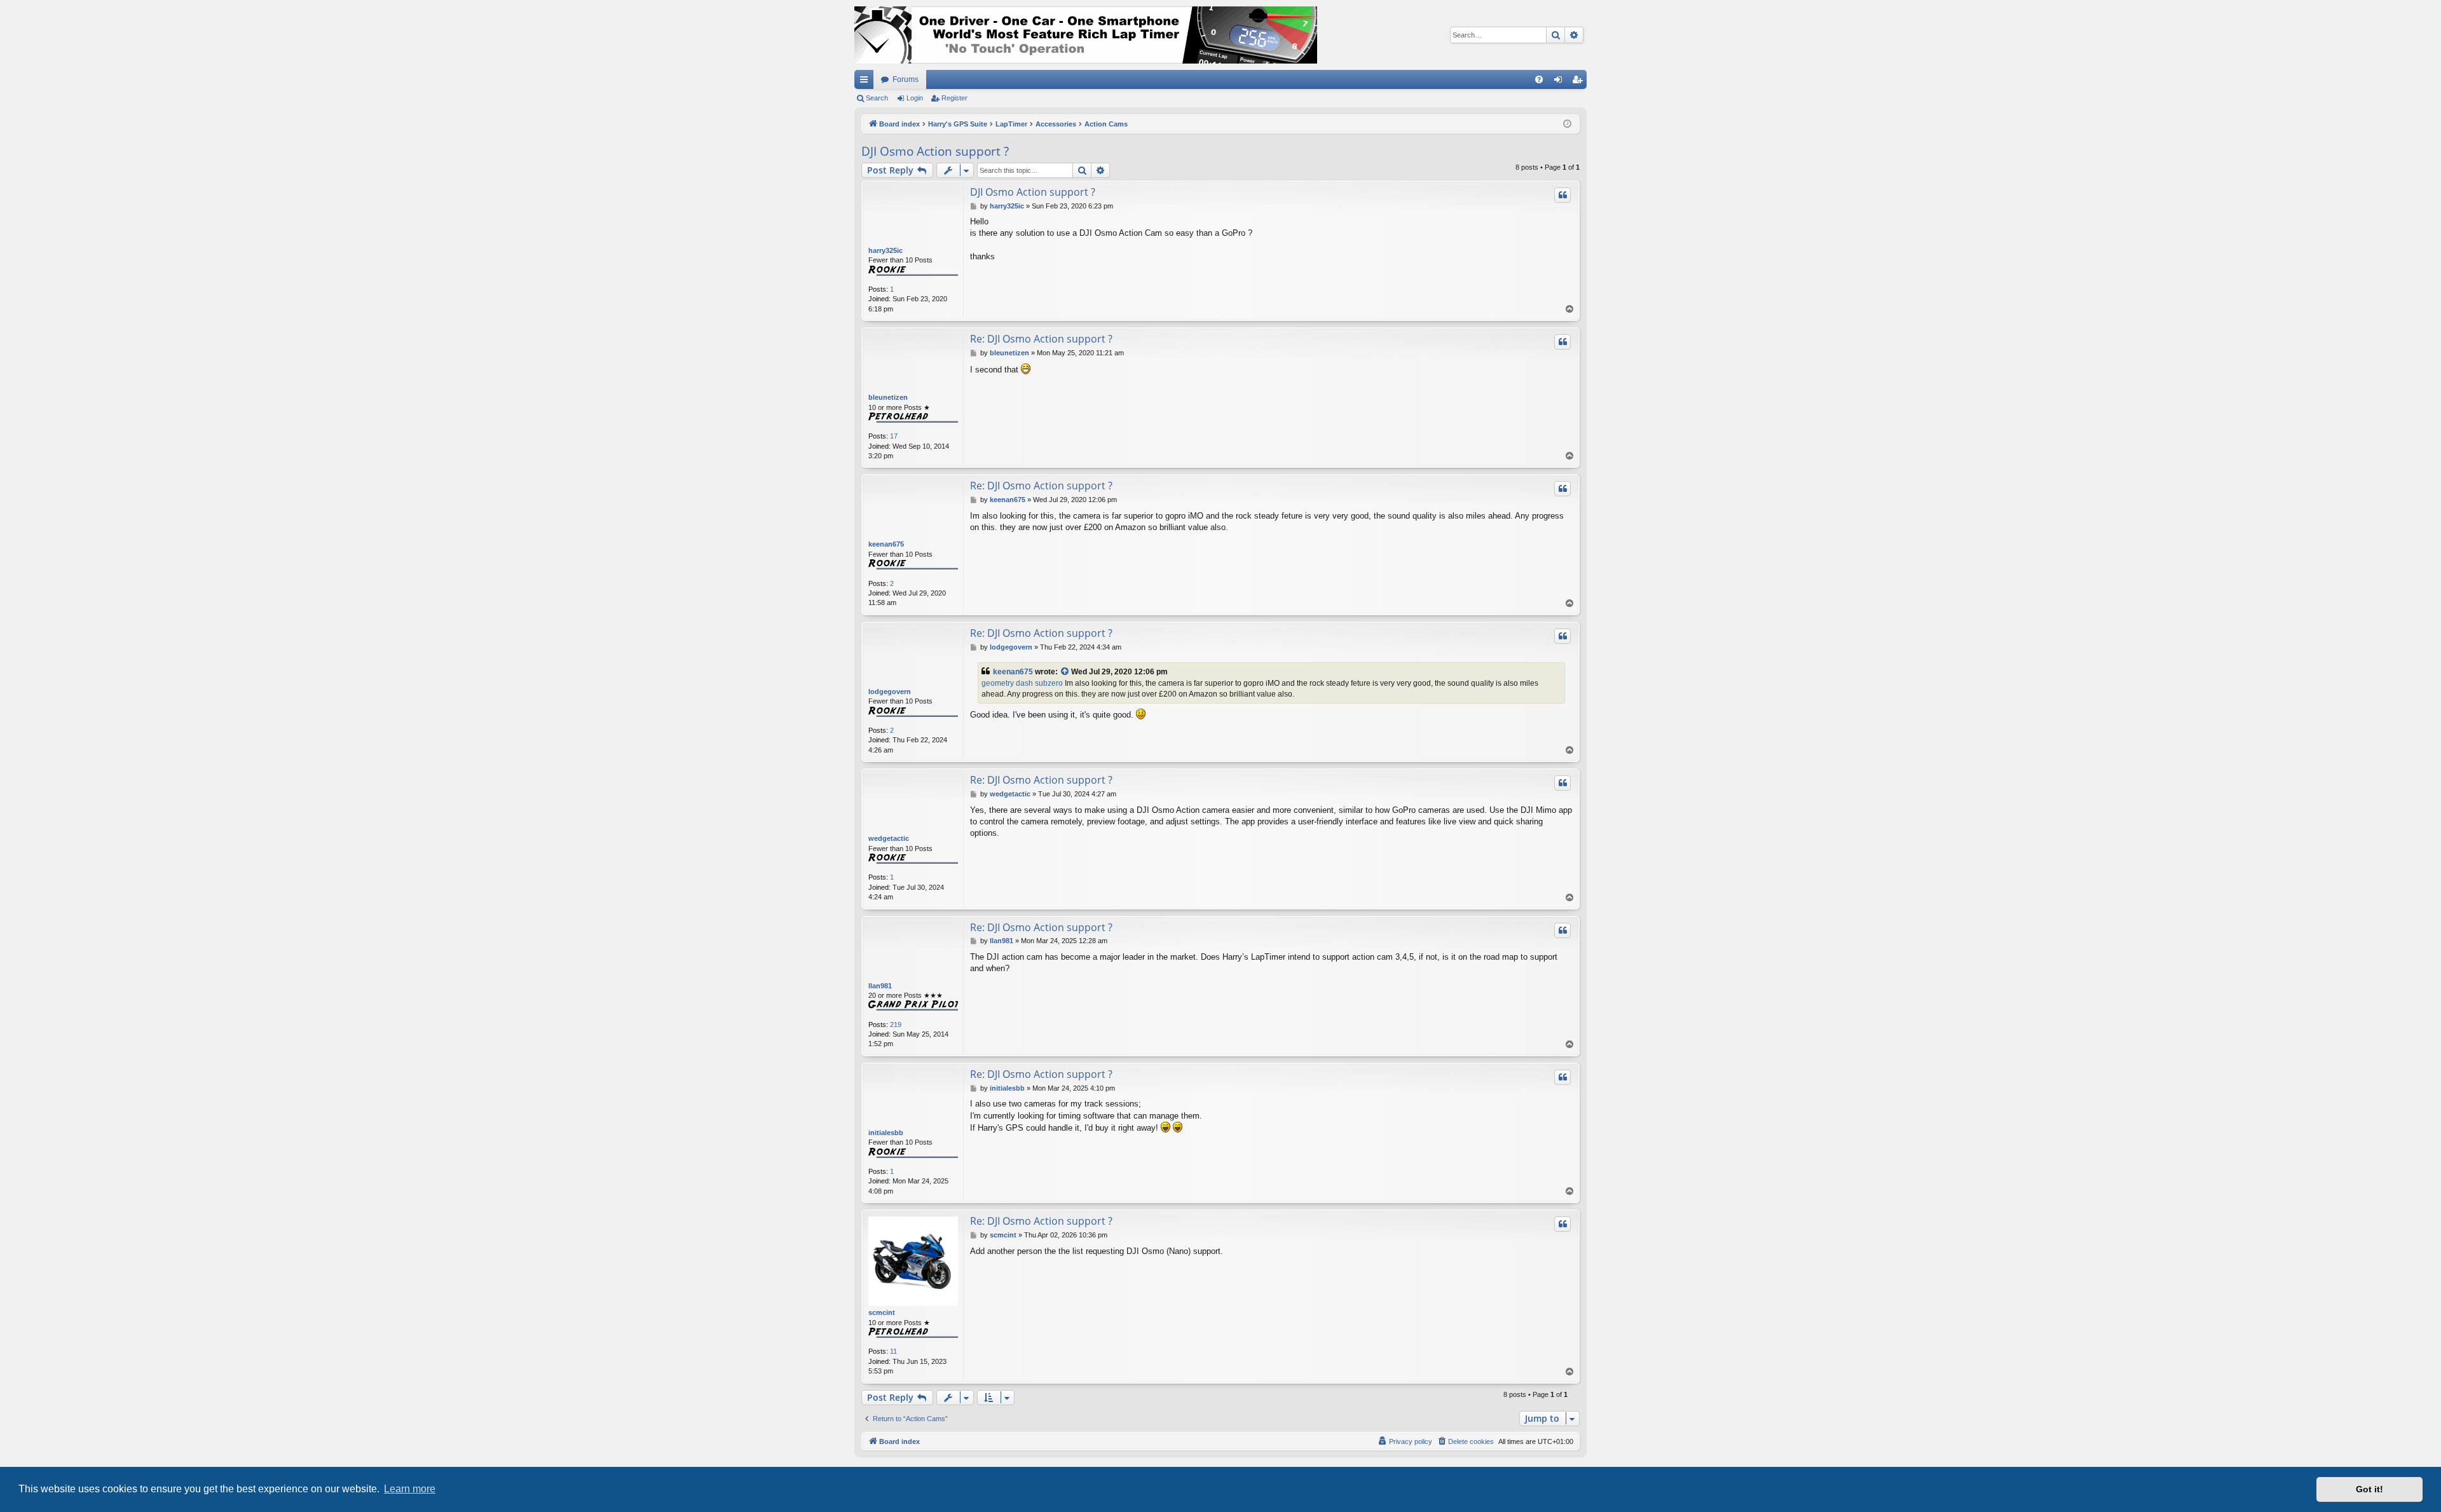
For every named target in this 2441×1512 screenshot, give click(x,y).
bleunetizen (888, 397)
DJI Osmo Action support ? (935, 151)
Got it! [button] (2369, 1489)
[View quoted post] (1065, 672)
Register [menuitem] (1580, 82)
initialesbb (886, 1133)
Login (915, 98)
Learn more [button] (410, 1489)
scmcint (882, 1312)
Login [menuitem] (1561, 82)
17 (894, 436)
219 (896, 1025)
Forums (906, 79)
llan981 (880, 986)
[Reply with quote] (1562, 195)
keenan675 (886, 544)
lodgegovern (890, 691)
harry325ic (885, 250)
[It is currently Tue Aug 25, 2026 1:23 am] (1567, 124)
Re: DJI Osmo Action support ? (1041, 339)
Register (954, 98)
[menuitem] (1539, 79)
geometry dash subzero (1022, 683)
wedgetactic (889, 838)
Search (877, 98)
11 (893, 1351)
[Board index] (1086, 35)
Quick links (866, 82)
